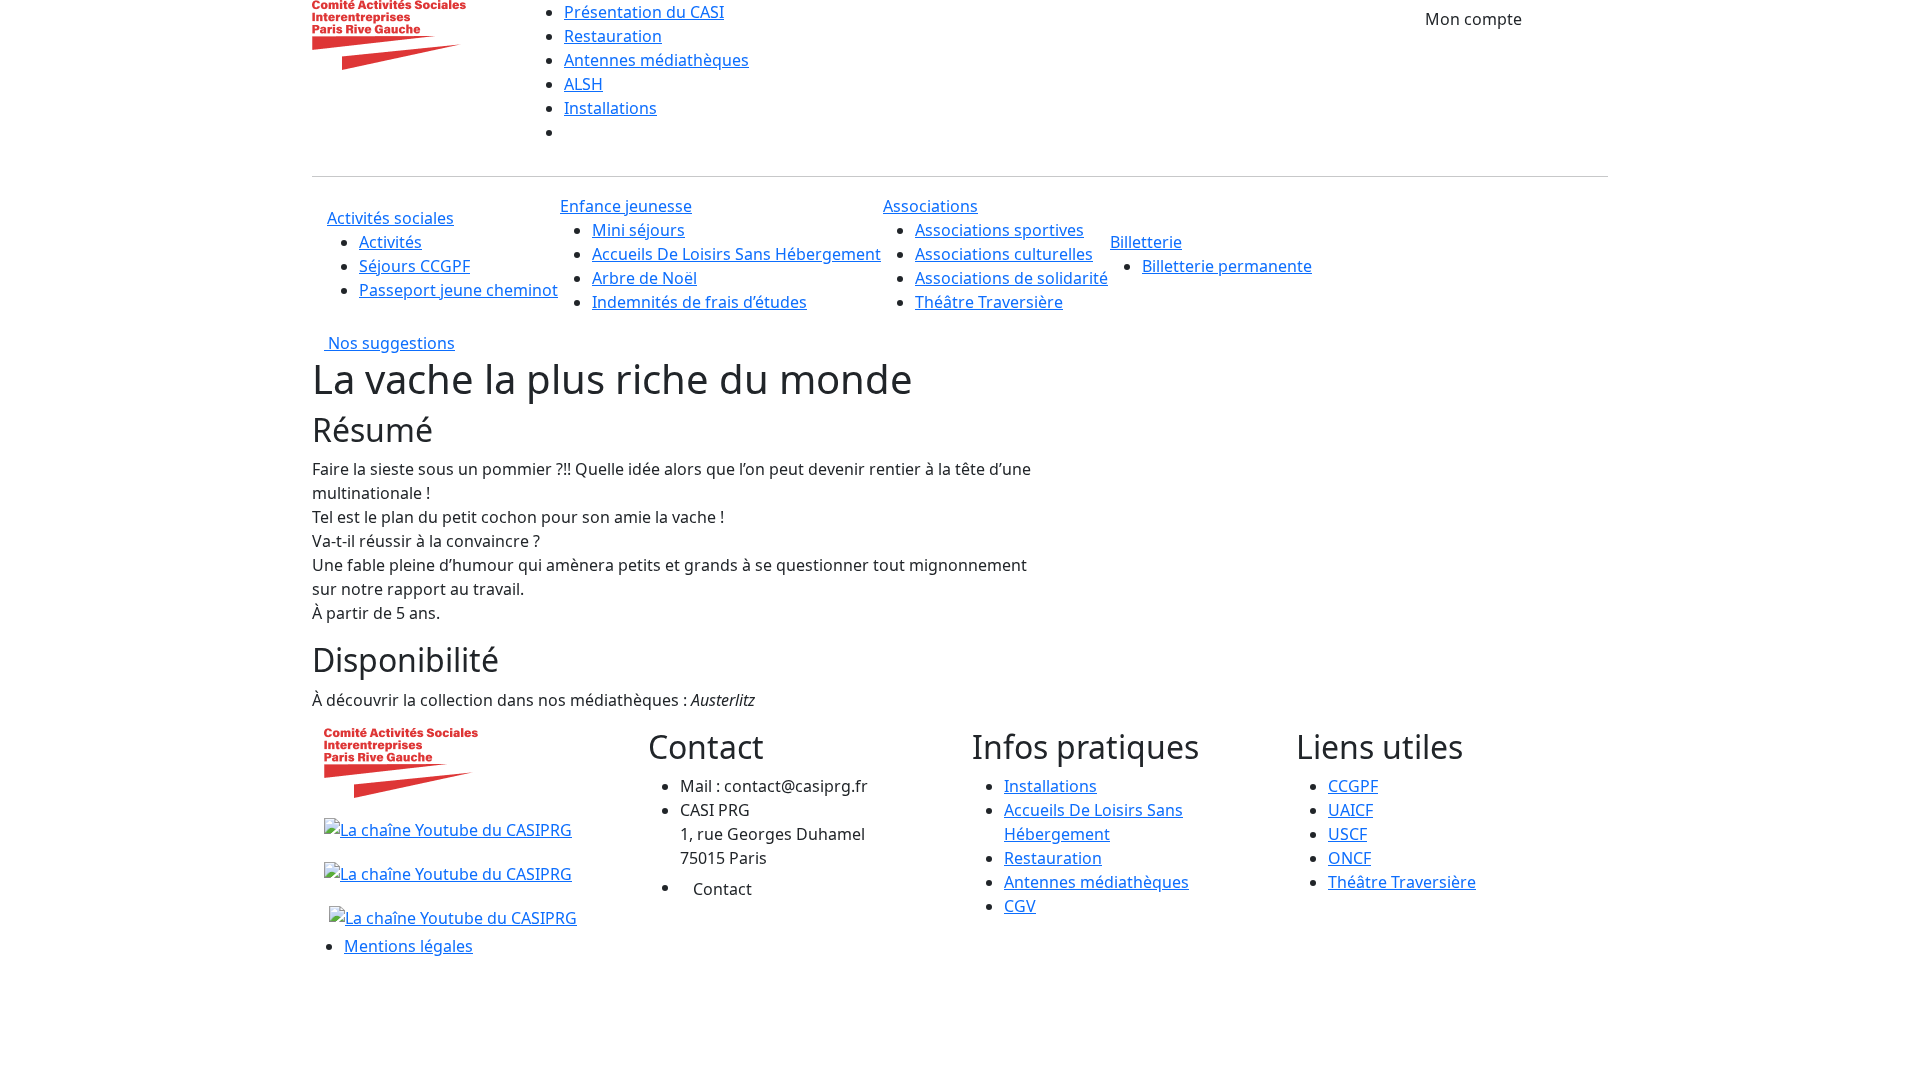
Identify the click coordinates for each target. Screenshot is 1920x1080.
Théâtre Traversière (989, 302)
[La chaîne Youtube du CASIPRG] (450, 818)
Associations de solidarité (1011, 278)
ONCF (1349, 858)
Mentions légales (408, 946)
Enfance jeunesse (626, 206)
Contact (722, 889)
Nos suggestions (389, 343)
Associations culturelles (1004, 254)
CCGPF (1353, 786)
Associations (930, 206)
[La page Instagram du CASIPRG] (450, 906)
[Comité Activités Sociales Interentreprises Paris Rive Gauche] (389, 33)
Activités (390, 242)
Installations (610, 108)
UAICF (1350, 810)
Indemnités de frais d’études (699, 302)
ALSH (583, 84)
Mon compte (1473, 19)
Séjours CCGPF (414, 266)
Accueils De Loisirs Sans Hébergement (736, 254)
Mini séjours (638, 230)
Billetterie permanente (1227, 266)
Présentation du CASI (644, 12)
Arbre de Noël (644, 278)
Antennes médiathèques (656, 60)
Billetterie (1146, 242)
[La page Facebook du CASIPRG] (448, 862)
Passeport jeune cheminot (458, 290)
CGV (1020, 906)
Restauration (613, 36)
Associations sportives (999, 230)
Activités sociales (390, 218)
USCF (1347, 834)
